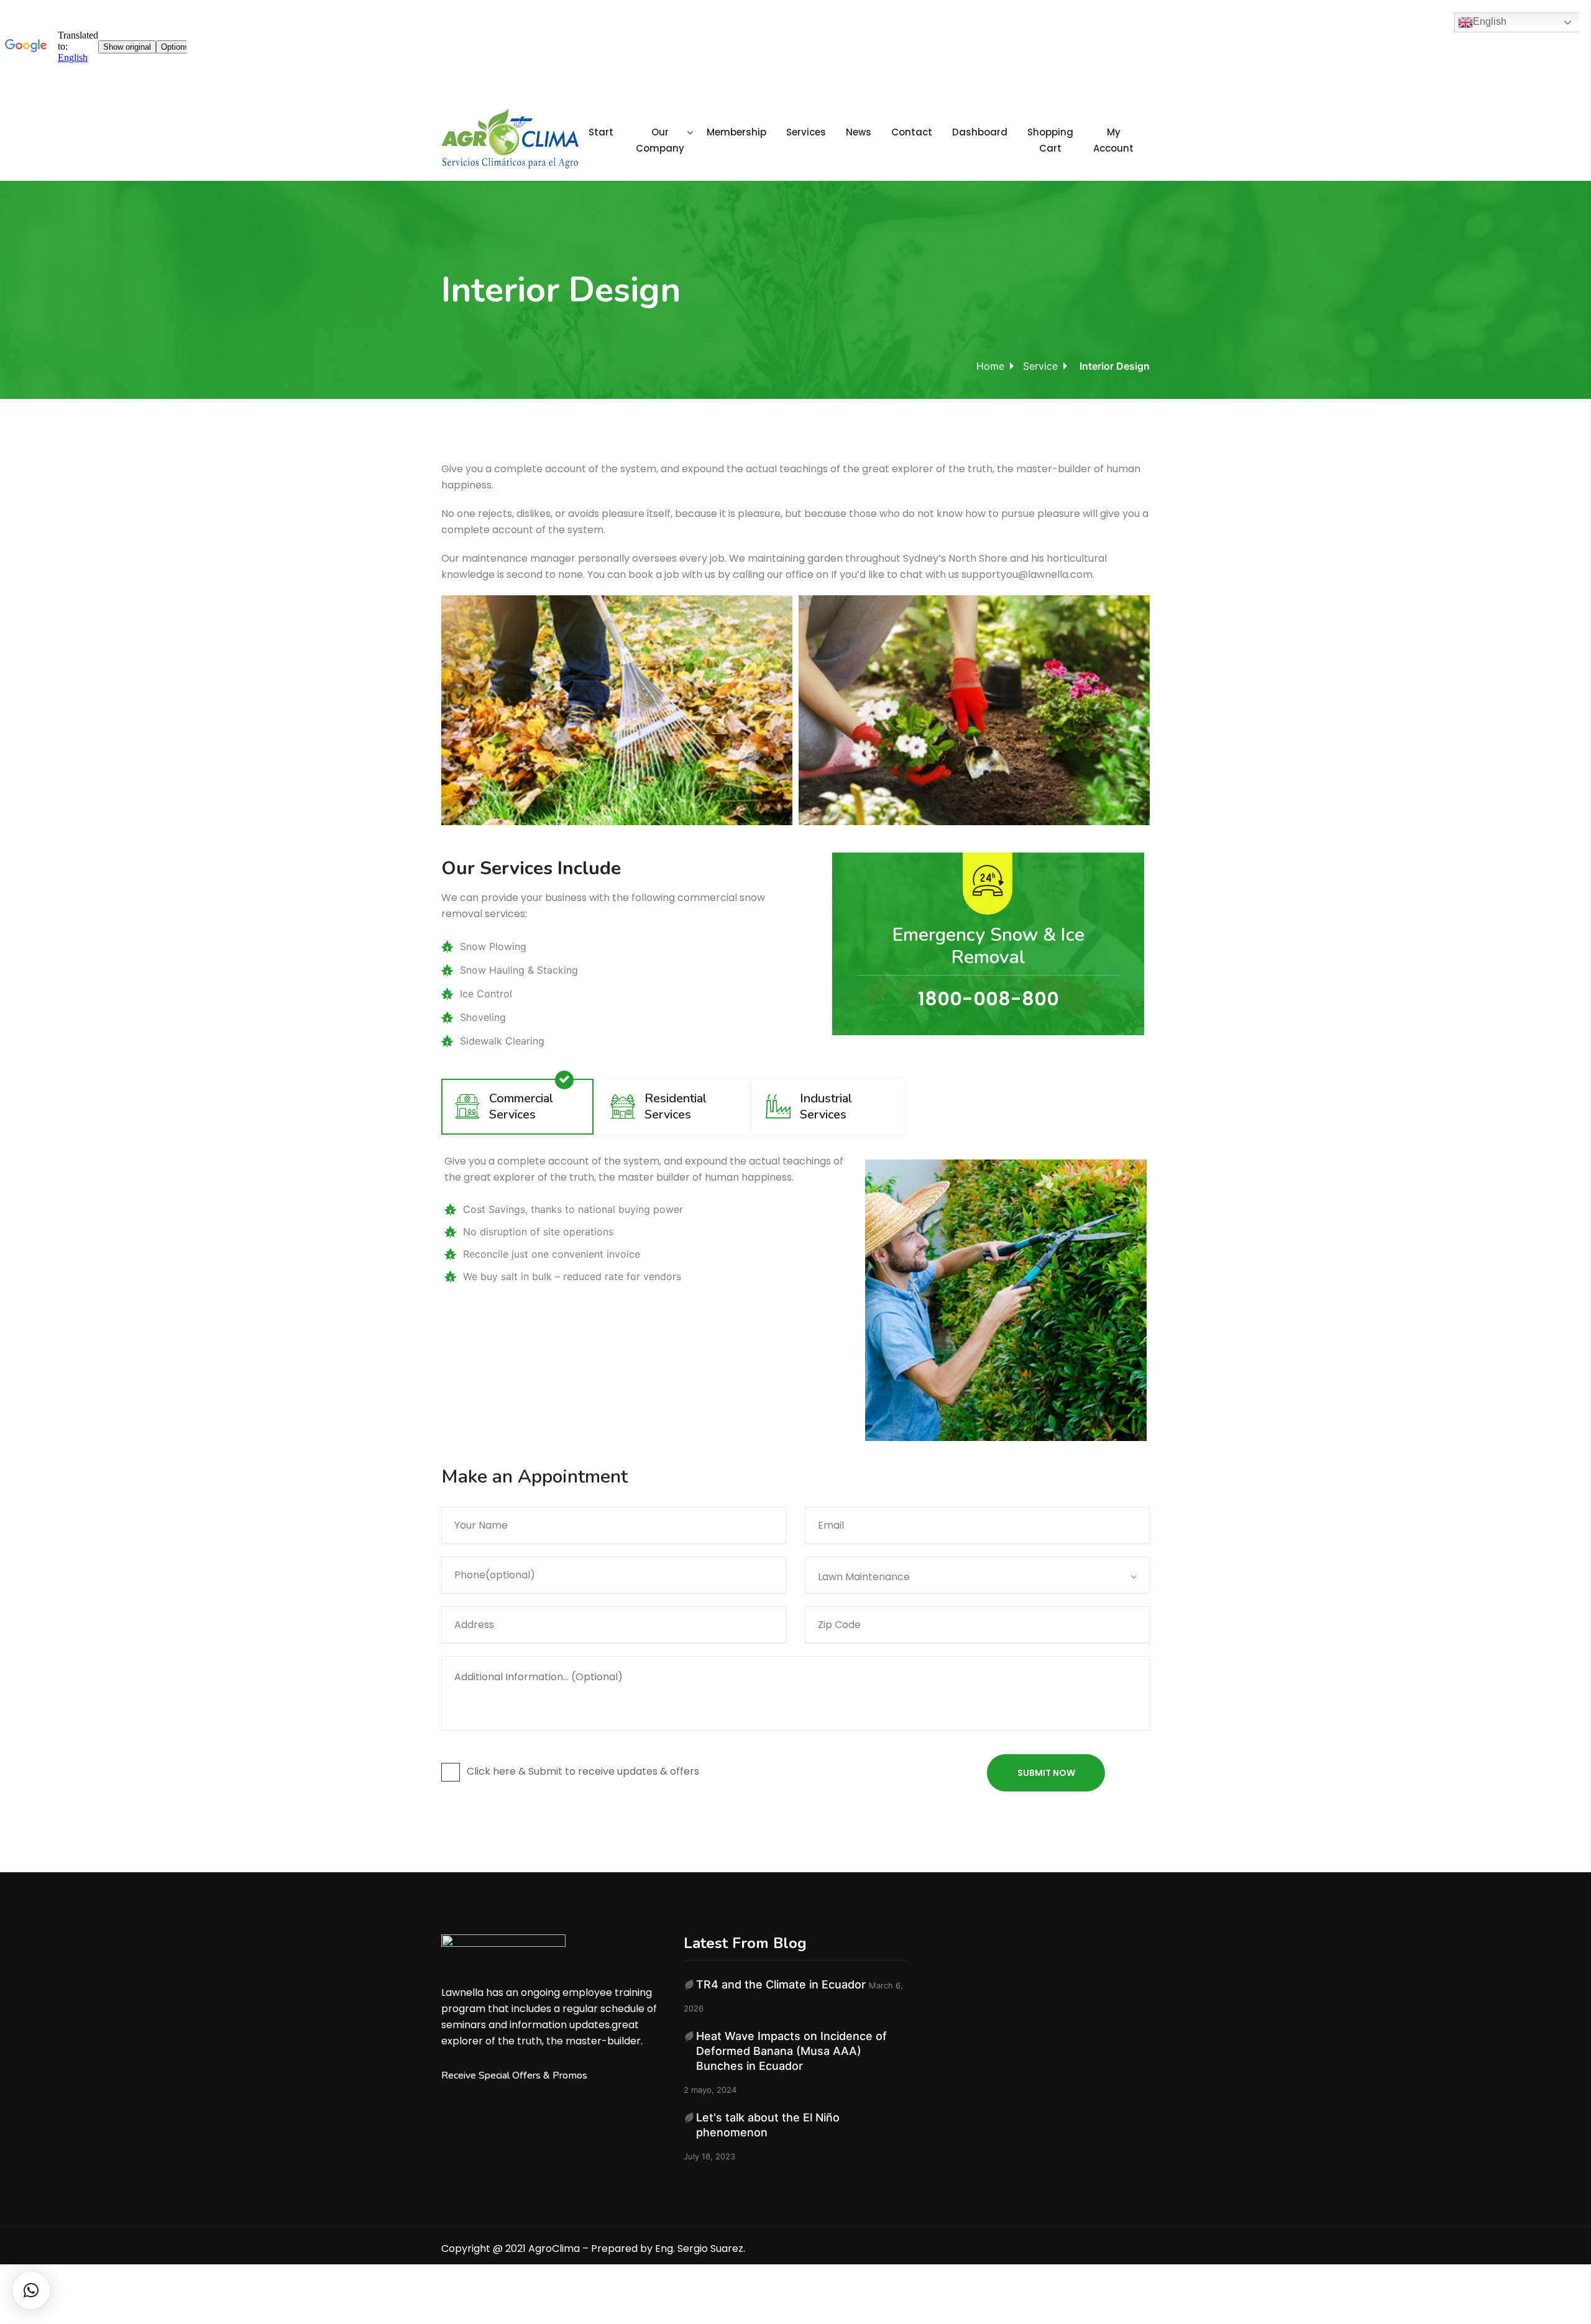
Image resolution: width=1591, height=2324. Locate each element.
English (1490, 21)
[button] (31, 2290)
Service (1040, 366)
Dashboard (980, 132)
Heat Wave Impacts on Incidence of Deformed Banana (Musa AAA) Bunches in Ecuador (791, 2051)
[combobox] (977, 1575)
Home (990, 366)
